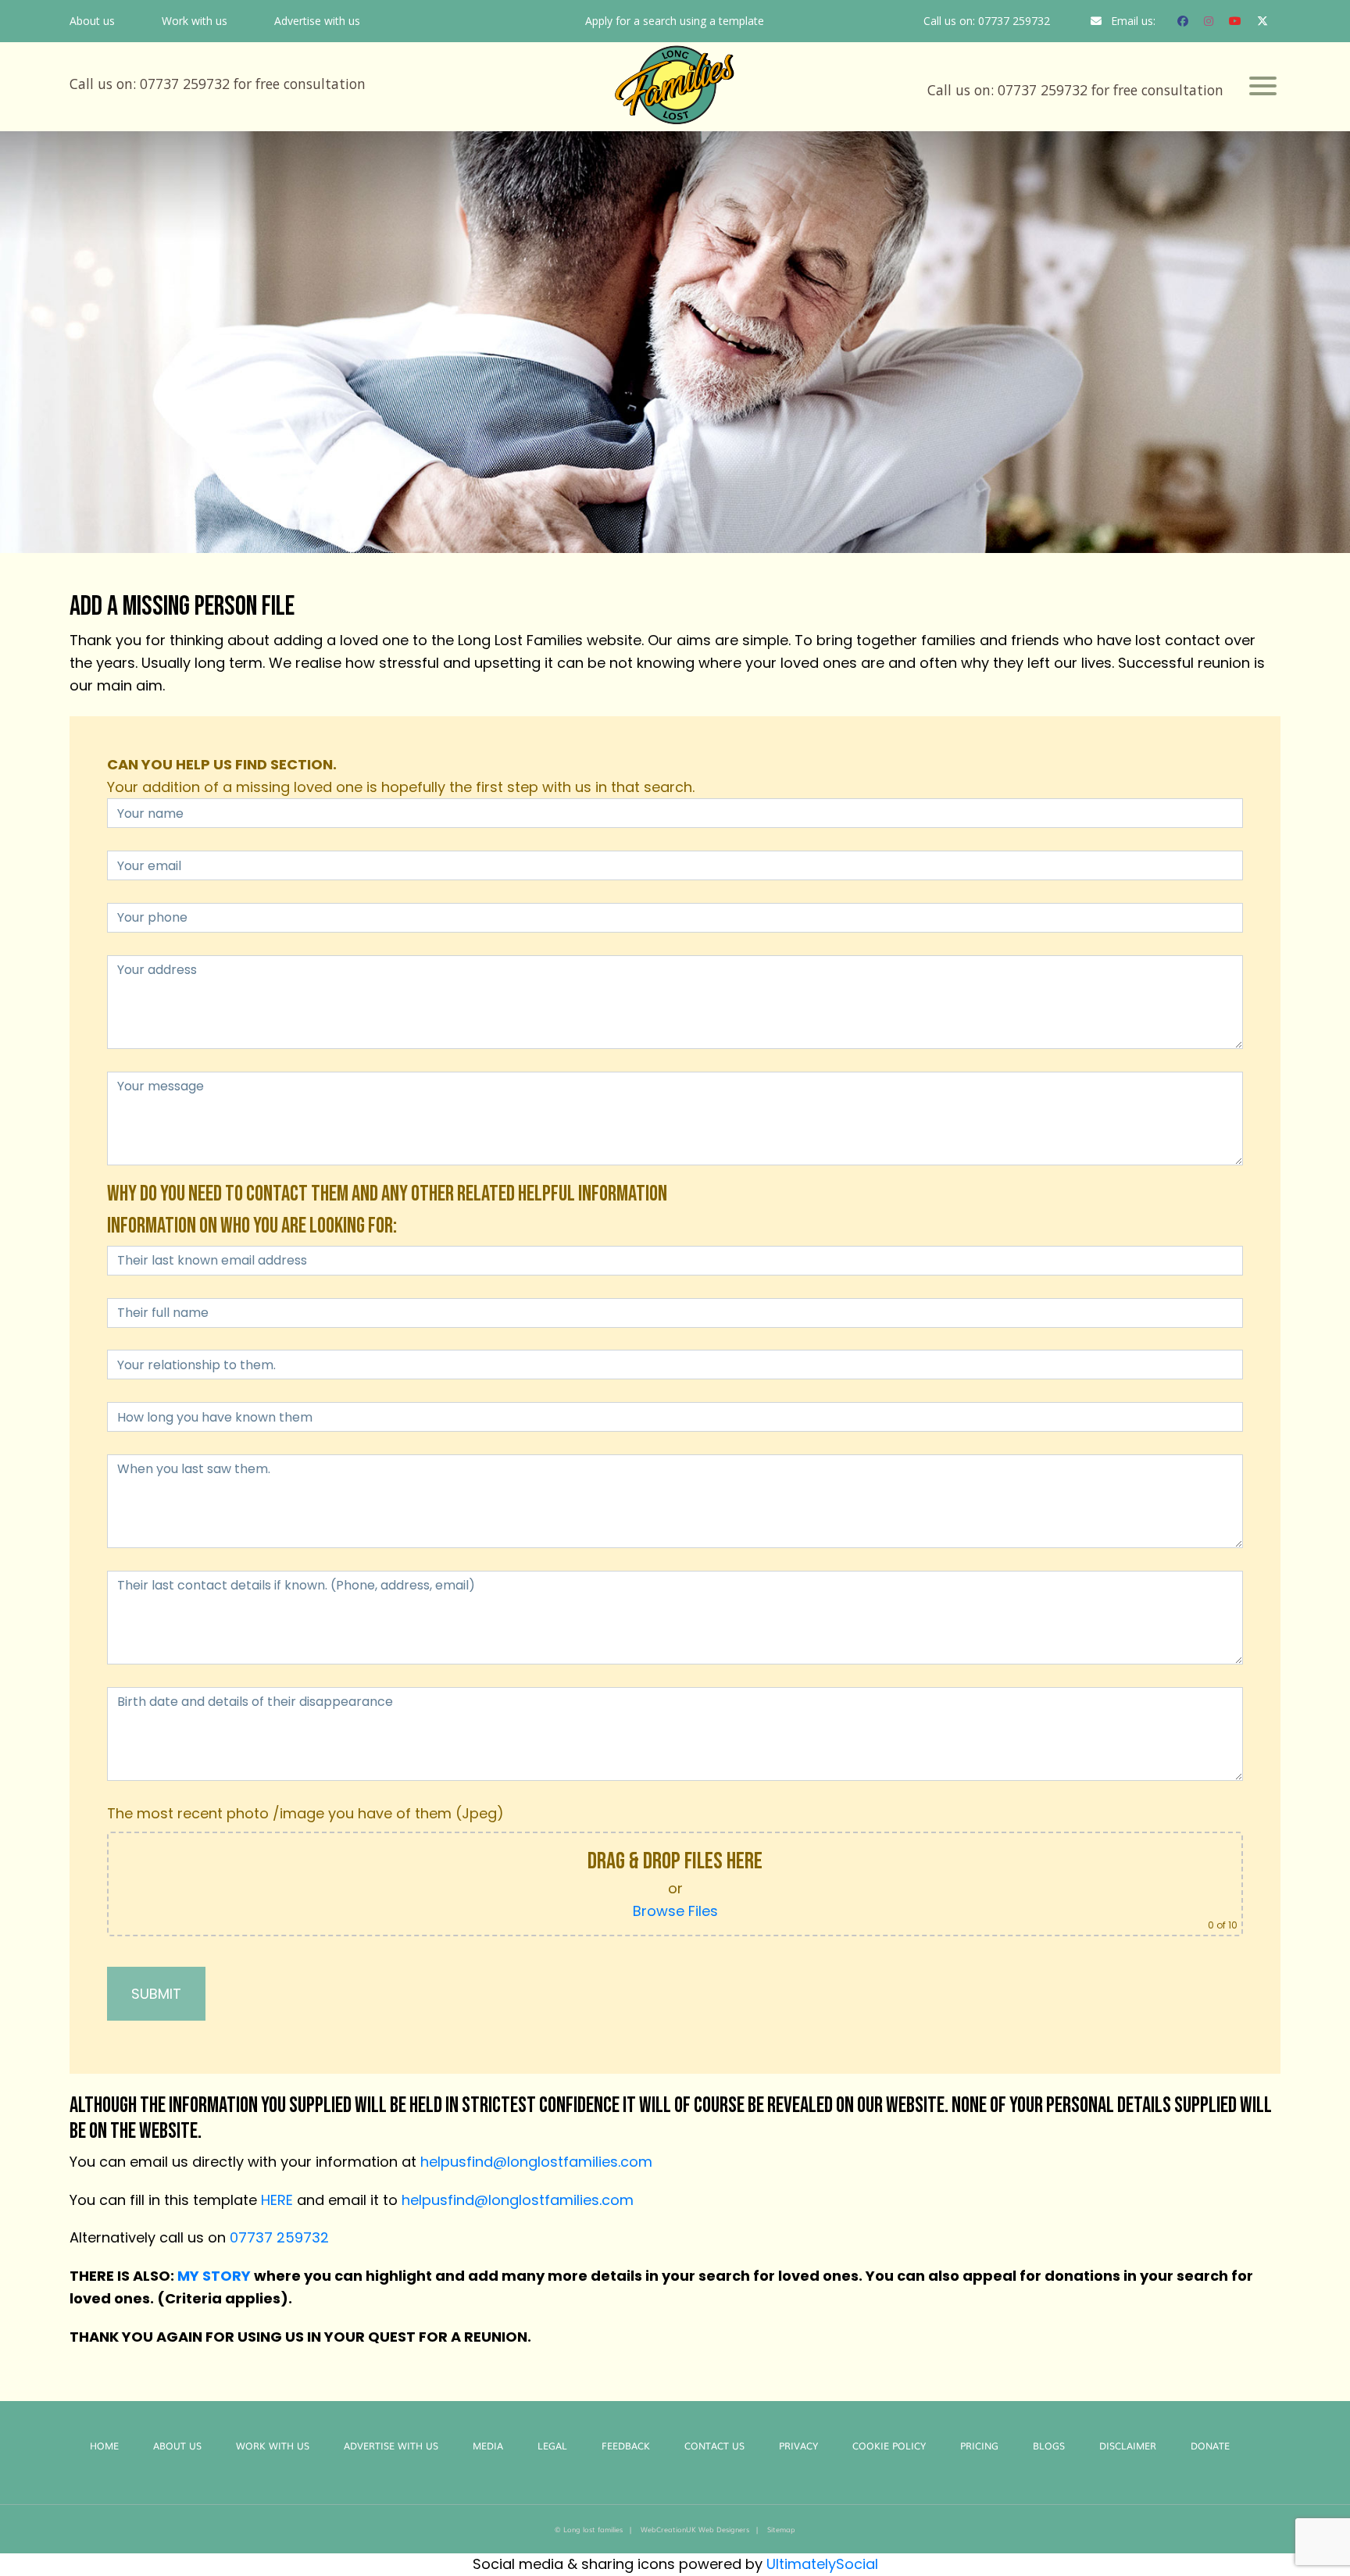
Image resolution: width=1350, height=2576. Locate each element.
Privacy (798, 2446)
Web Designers (724, 2529)
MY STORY (214, 2276)
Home (104, 2446)
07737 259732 (1014, 21)
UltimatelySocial (822, 2564)
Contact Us (714, 2446)
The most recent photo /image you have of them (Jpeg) (305, 1813)
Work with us (195, 21)
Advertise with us (317, 21)
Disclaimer (1128, 2446)
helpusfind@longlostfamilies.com (536, 2162)
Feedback (626, 2446)
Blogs (1049, 2446)
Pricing (979, 2446)
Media (488, 2446)
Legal (552, 2446)
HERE (277, 2200)
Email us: (1133, 21)
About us (92, 21)
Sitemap (781, 2529)
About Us (177, 2446)
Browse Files (675, 1911)
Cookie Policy (889, 2446)
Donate (1210, 2446)
